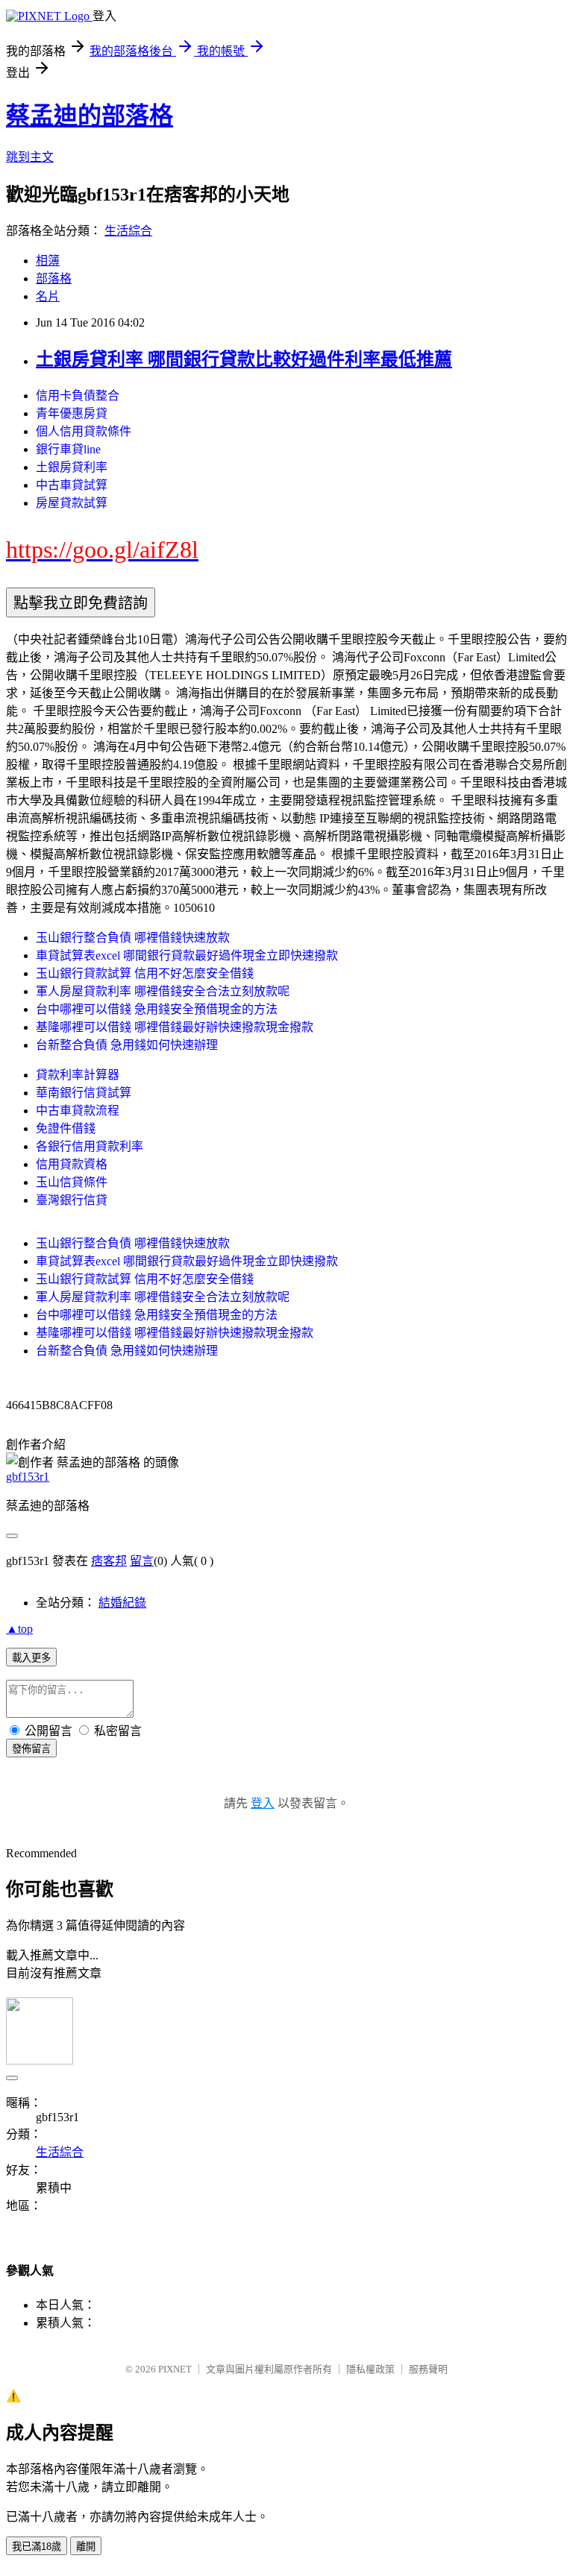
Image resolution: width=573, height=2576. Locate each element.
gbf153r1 (28, 1477)
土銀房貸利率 (72, 467)
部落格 (54, 278)
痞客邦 (109, 1561)
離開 (86, 2547)
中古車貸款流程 (78, 1111)
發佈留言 (31, 1749)
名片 (48, 296)
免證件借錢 (66, 1128)
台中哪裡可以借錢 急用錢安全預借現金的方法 (157, 1009)
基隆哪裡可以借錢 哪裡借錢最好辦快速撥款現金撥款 (175, 1027)
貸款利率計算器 (78, 1075)
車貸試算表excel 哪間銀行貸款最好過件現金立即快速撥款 (187, 955)
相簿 (48, 261)
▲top (19, 1629)
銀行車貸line (68, 449)
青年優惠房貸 (72, 413)
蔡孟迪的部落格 (90, 116)
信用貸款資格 (72, 1164)
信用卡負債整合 (78, 396)
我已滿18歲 (37, 2547)
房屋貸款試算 (72, 503)
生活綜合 (128, 231)
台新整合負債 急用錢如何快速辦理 (127, 1045)
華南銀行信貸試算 (84, 1093)
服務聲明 (428, 2369)
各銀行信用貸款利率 (90, 1146)
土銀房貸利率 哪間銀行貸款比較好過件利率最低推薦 (244, 359)
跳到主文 (30, 157)
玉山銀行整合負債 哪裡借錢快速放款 (133, 938)
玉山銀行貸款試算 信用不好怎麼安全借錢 (145, 973)
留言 (142, 1561)
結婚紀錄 (122, 1603)
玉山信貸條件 (72, 1182)
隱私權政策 (370, 2369)
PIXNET (175, 2369)
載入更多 (31, 1658)
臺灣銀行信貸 (72, 1200)
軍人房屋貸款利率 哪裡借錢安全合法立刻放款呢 (163, 991)
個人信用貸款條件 (84, 431)
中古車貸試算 (72, 485)
